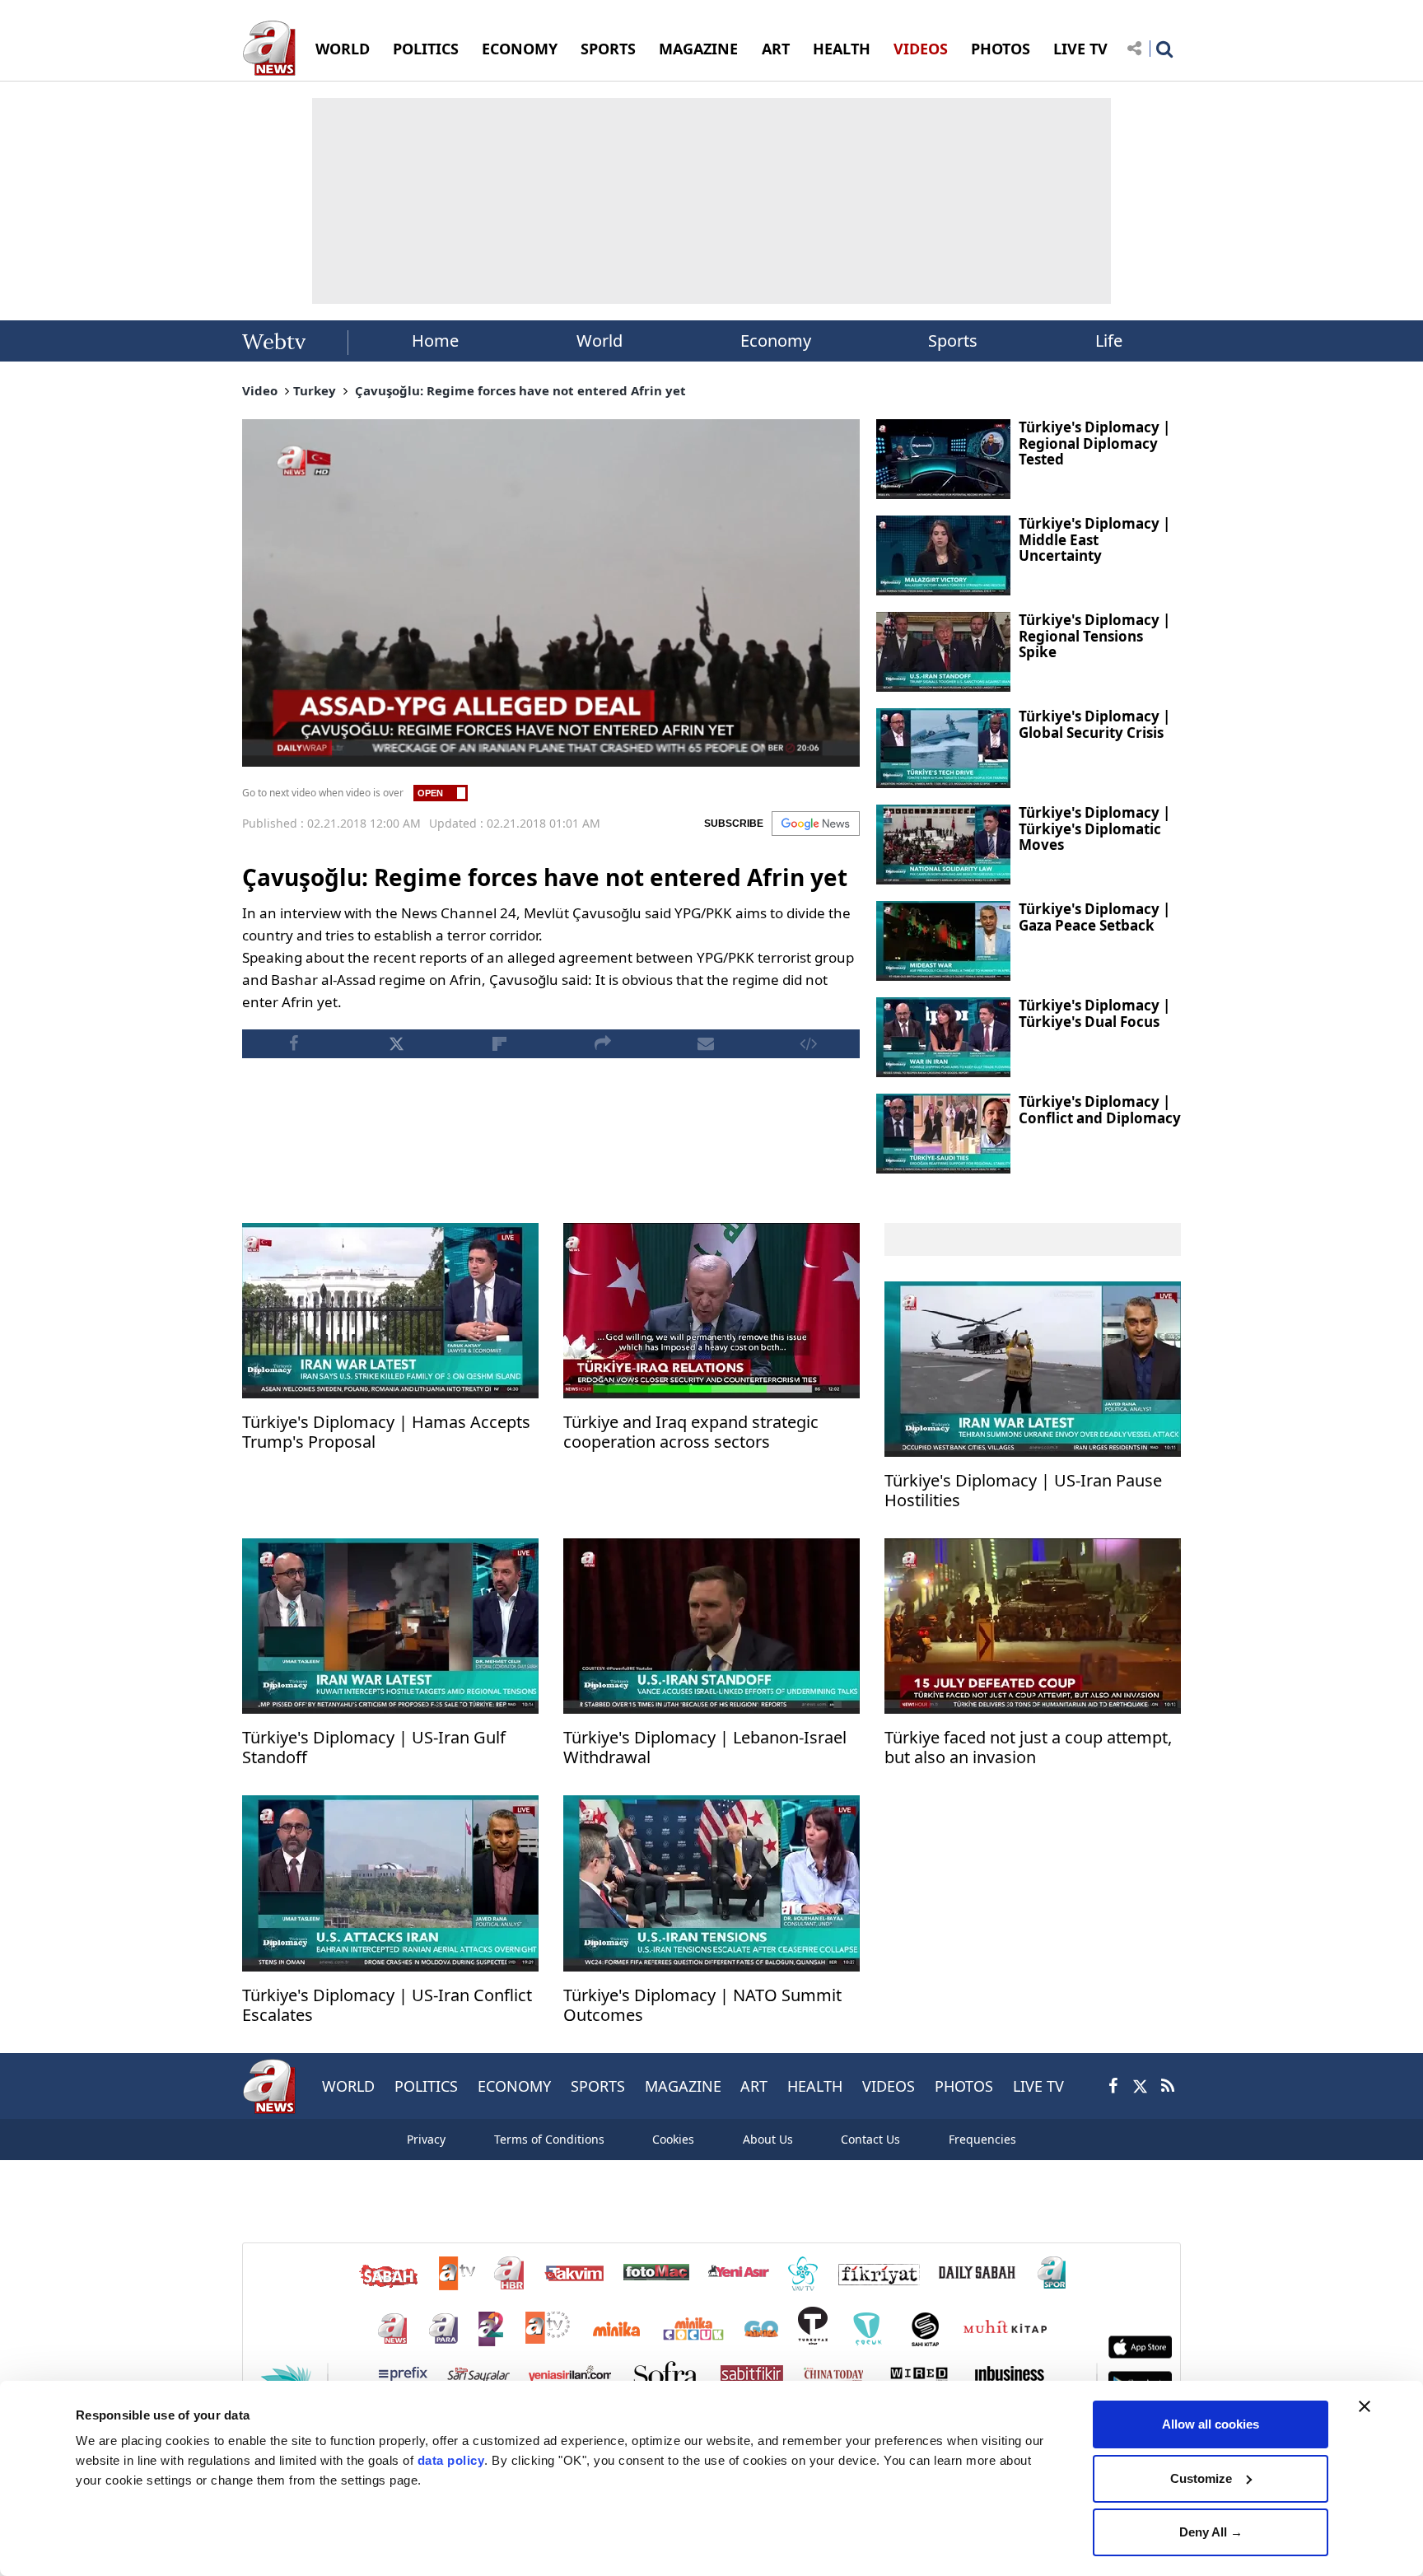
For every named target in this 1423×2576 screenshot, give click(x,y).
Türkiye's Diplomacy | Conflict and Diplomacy (1100, 1110)
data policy (451, 2460)
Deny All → (1211, 2532)
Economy (776, 341)
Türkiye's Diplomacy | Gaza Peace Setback (1094, 917)
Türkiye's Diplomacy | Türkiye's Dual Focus (1094, 1013)
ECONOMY (520, 49)
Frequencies (982, 2139)
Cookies (673, 2139)
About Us (768, 2139)
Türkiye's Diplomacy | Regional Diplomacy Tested (1094, 443)
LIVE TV (1080, 49)
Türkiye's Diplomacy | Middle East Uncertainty (1094, 539)
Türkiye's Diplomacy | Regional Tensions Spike (1094, 636)
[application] (551, 593)
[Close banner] (1365, 2406)
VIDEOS (921, 49)
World (600, 341)
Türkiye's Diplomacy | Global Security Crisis (1094, 724)
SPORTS (608, 49)
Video (260, 390)
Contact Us (870, 2139)
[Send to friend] (705, 1044)
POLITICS (426, 49)
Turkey (315, 390)
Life (1109, 341)
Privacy (426, 2139)
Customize (1201, 2478)
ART (776, 49)
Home (435, 341)
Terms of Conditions (549, 2139)
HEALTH (842, 49)
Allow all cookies (1211, 2424)
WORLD (343, 49)
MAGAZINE (698, 49)
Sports (953, 341)
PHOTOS (1001, 49)
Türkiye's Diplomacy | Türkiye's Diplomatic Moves (1094, 828)
